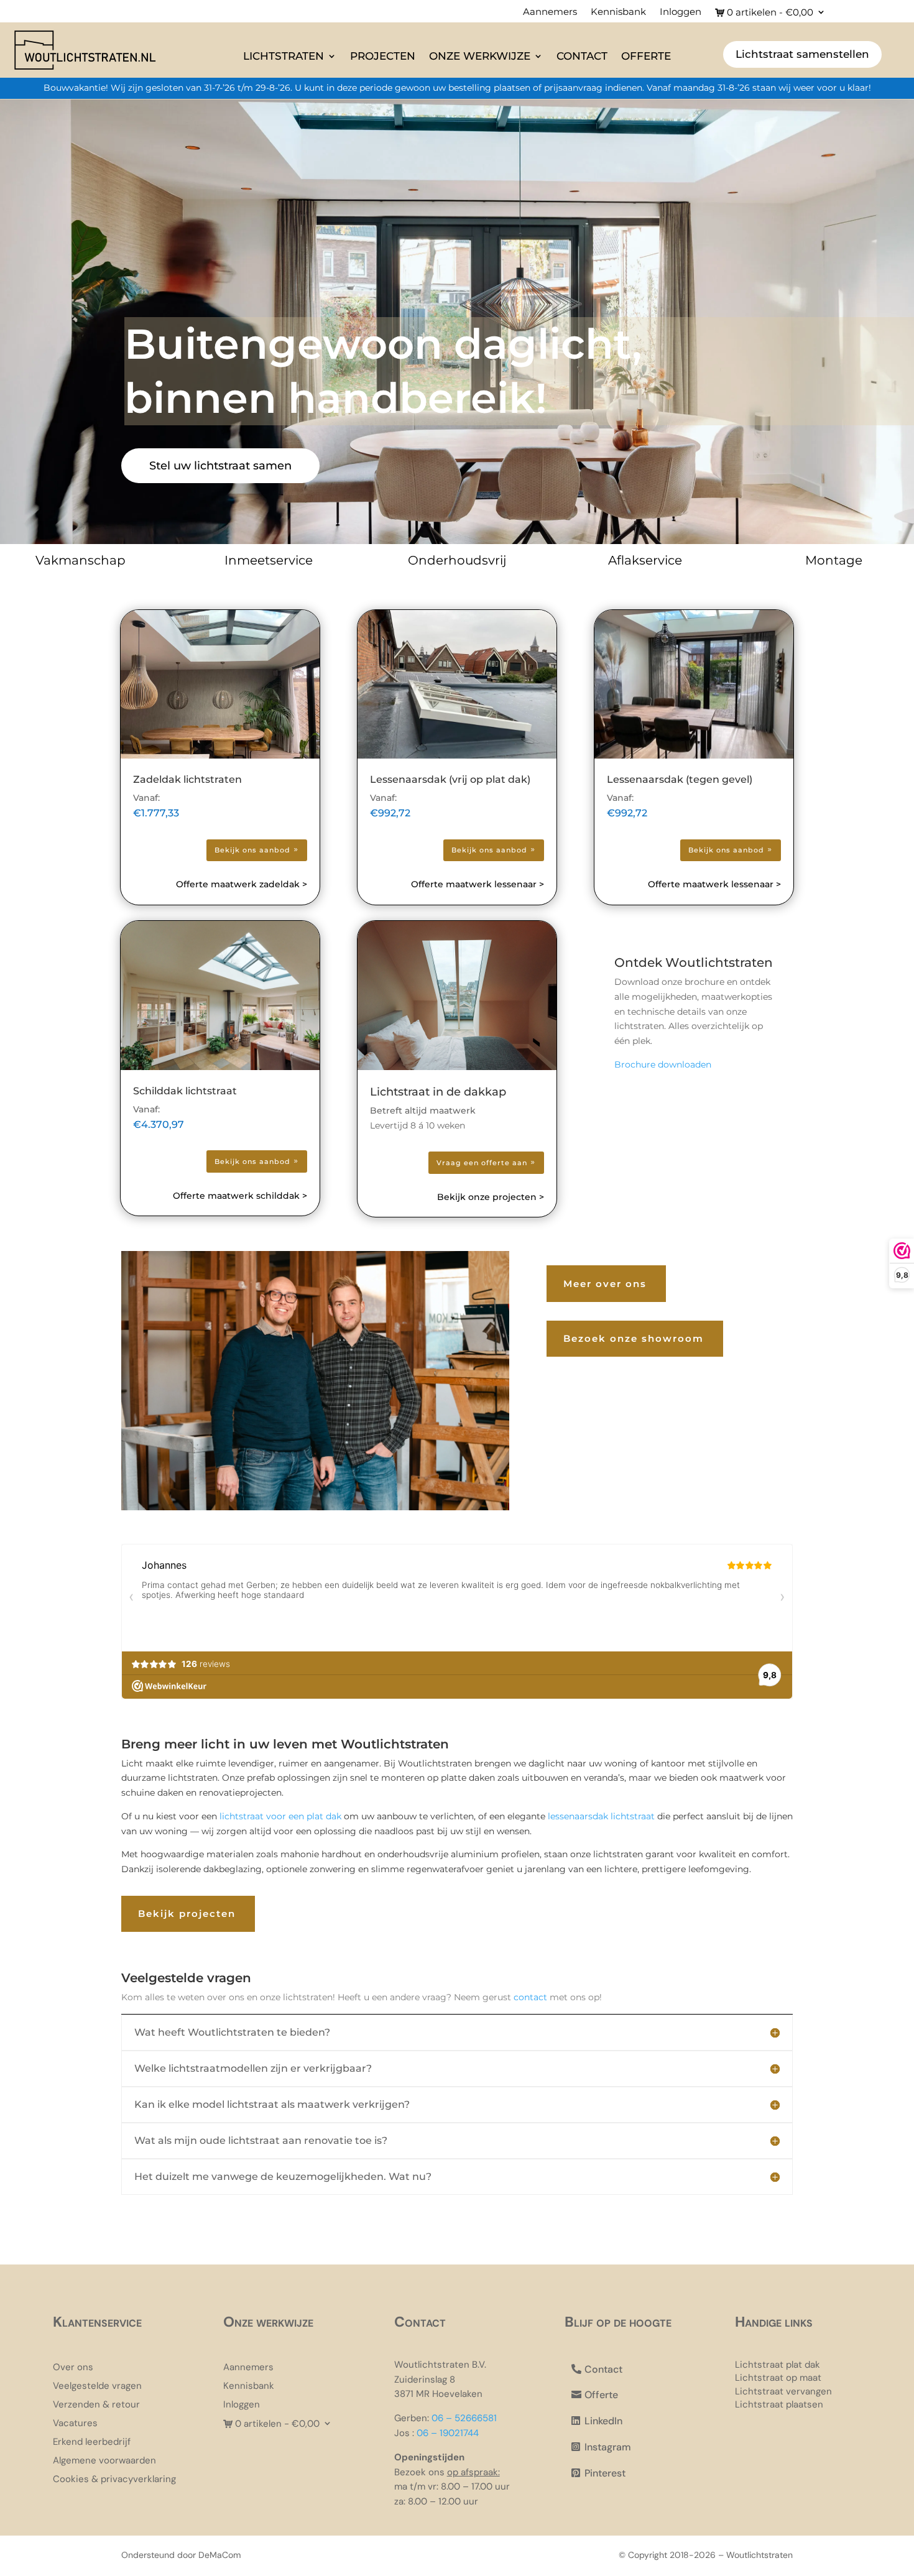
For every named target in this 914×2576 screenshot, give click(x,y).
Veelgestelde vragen (97, 2387)
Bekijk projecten (187, 1914)
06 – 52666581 (464, 2418)
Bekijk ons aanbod (252, 850)
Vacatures (75, 2424)
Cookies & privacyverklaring (114, 2480)
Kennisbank (618, 12)
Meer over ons (605, 1284)
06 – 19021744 (448, 2433)
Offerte (646, 56)
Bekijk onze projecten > (491, 1197)
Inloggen (681, 12)
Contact (582, 56)
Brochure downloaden (663, 1064)
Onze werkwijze (480, 56)
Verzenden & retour (96, 2405)
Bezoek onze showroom (634, 1338)
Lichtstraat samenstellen (802, 54)
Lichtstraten (284, 56)
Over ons (73, 2368)
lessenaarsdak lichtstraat (600, 1816)
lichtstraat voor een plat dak (280, 1816)
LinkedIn (603, 2421)
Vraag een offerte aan (482, 1163)
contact (530, 1997)
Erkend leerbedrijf (92, 2443)
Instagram (608, 2447)
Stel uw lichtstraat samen (220, 466)
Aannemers (550, 12)
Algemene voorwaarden (104, 2461)
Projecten (383, 56)
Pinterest (605, 2473)
